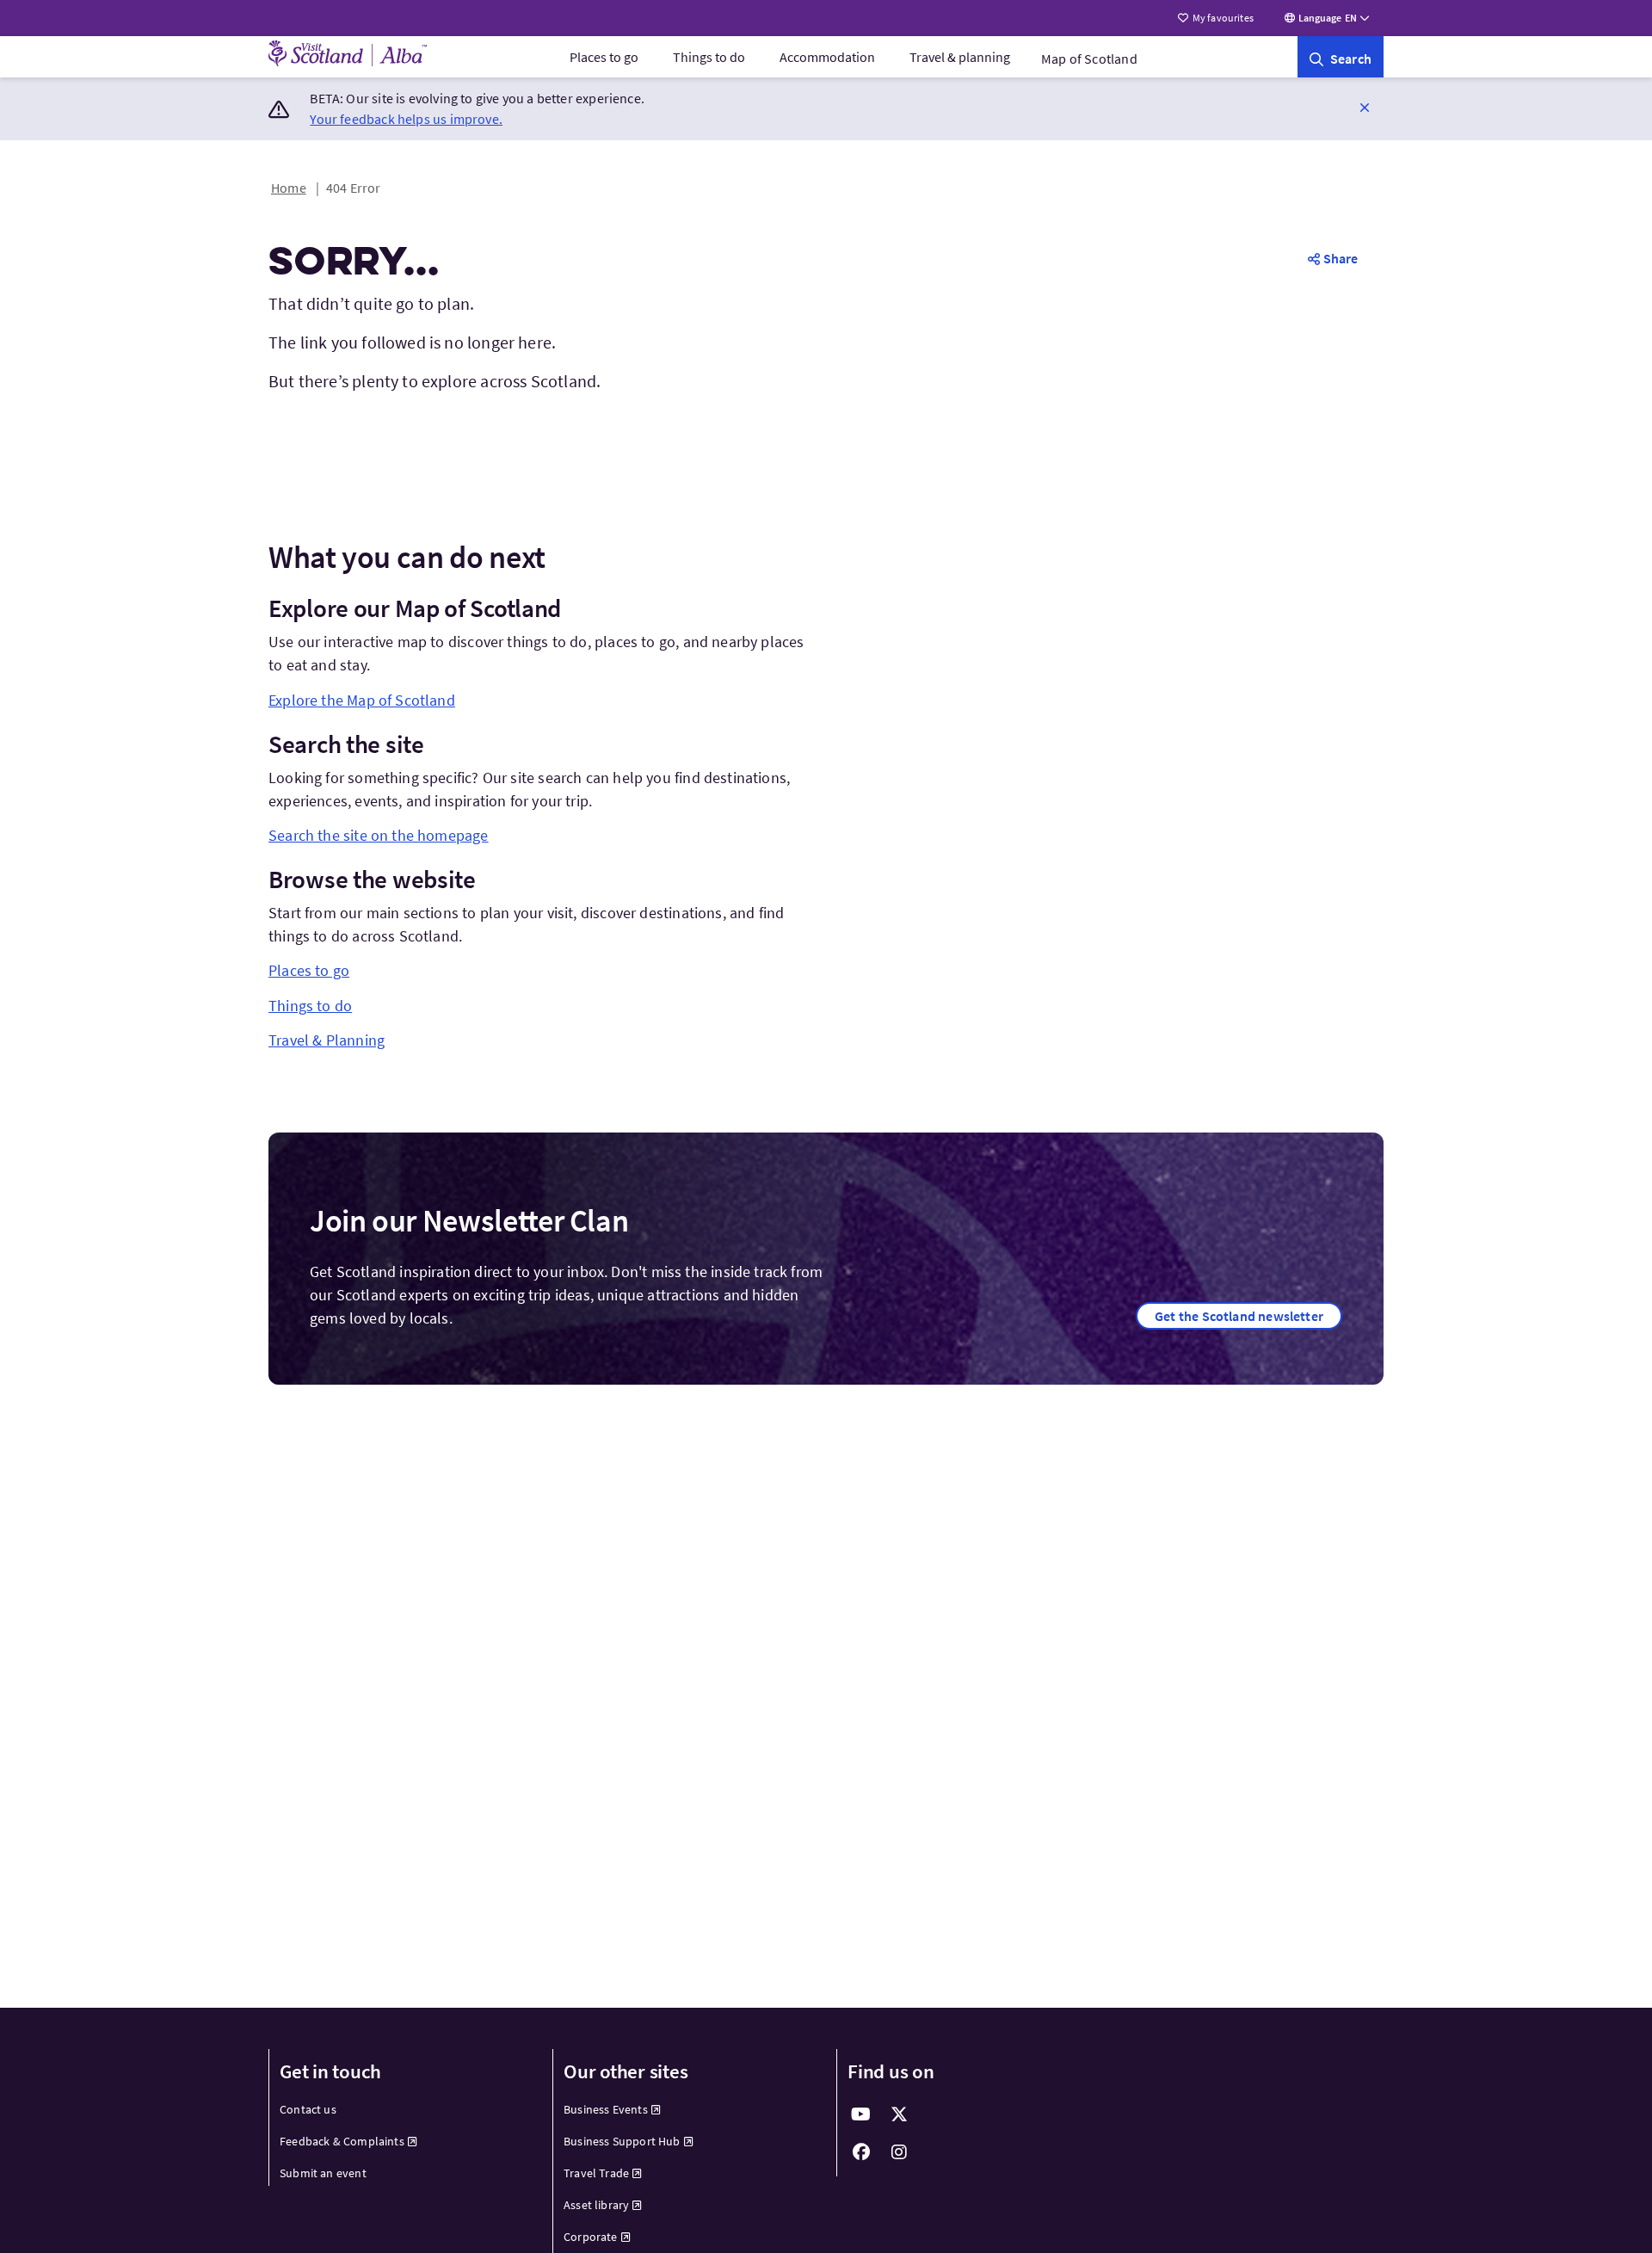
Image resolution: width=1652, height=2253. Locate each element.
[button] (1365, 107)
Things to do (709, 57)
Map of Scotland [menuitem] (1089, 59)
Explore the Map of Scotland (362, 700)
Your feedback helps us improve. (406, 119)
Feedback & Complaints (342, 2141)
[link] (1341, 57)
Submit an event (323, 2173)
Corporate (591, 2237)
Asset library (596, 2205)
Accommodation (827, 57)
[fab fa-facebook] (861, 2152)
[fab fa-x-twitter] (899, 2114)
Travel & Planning (327, 1040)
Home (289, 188)
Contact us (308, 2109)
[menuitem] (604, 57)
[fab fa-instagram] (899, 2152)
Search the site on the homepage (379, 835)
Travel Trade (596, 2173)
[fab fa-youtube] (861, 2114)
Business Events (606, 2109)
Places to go (604, 57)
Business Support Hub (622, 2141)
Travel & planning (960, 57)
